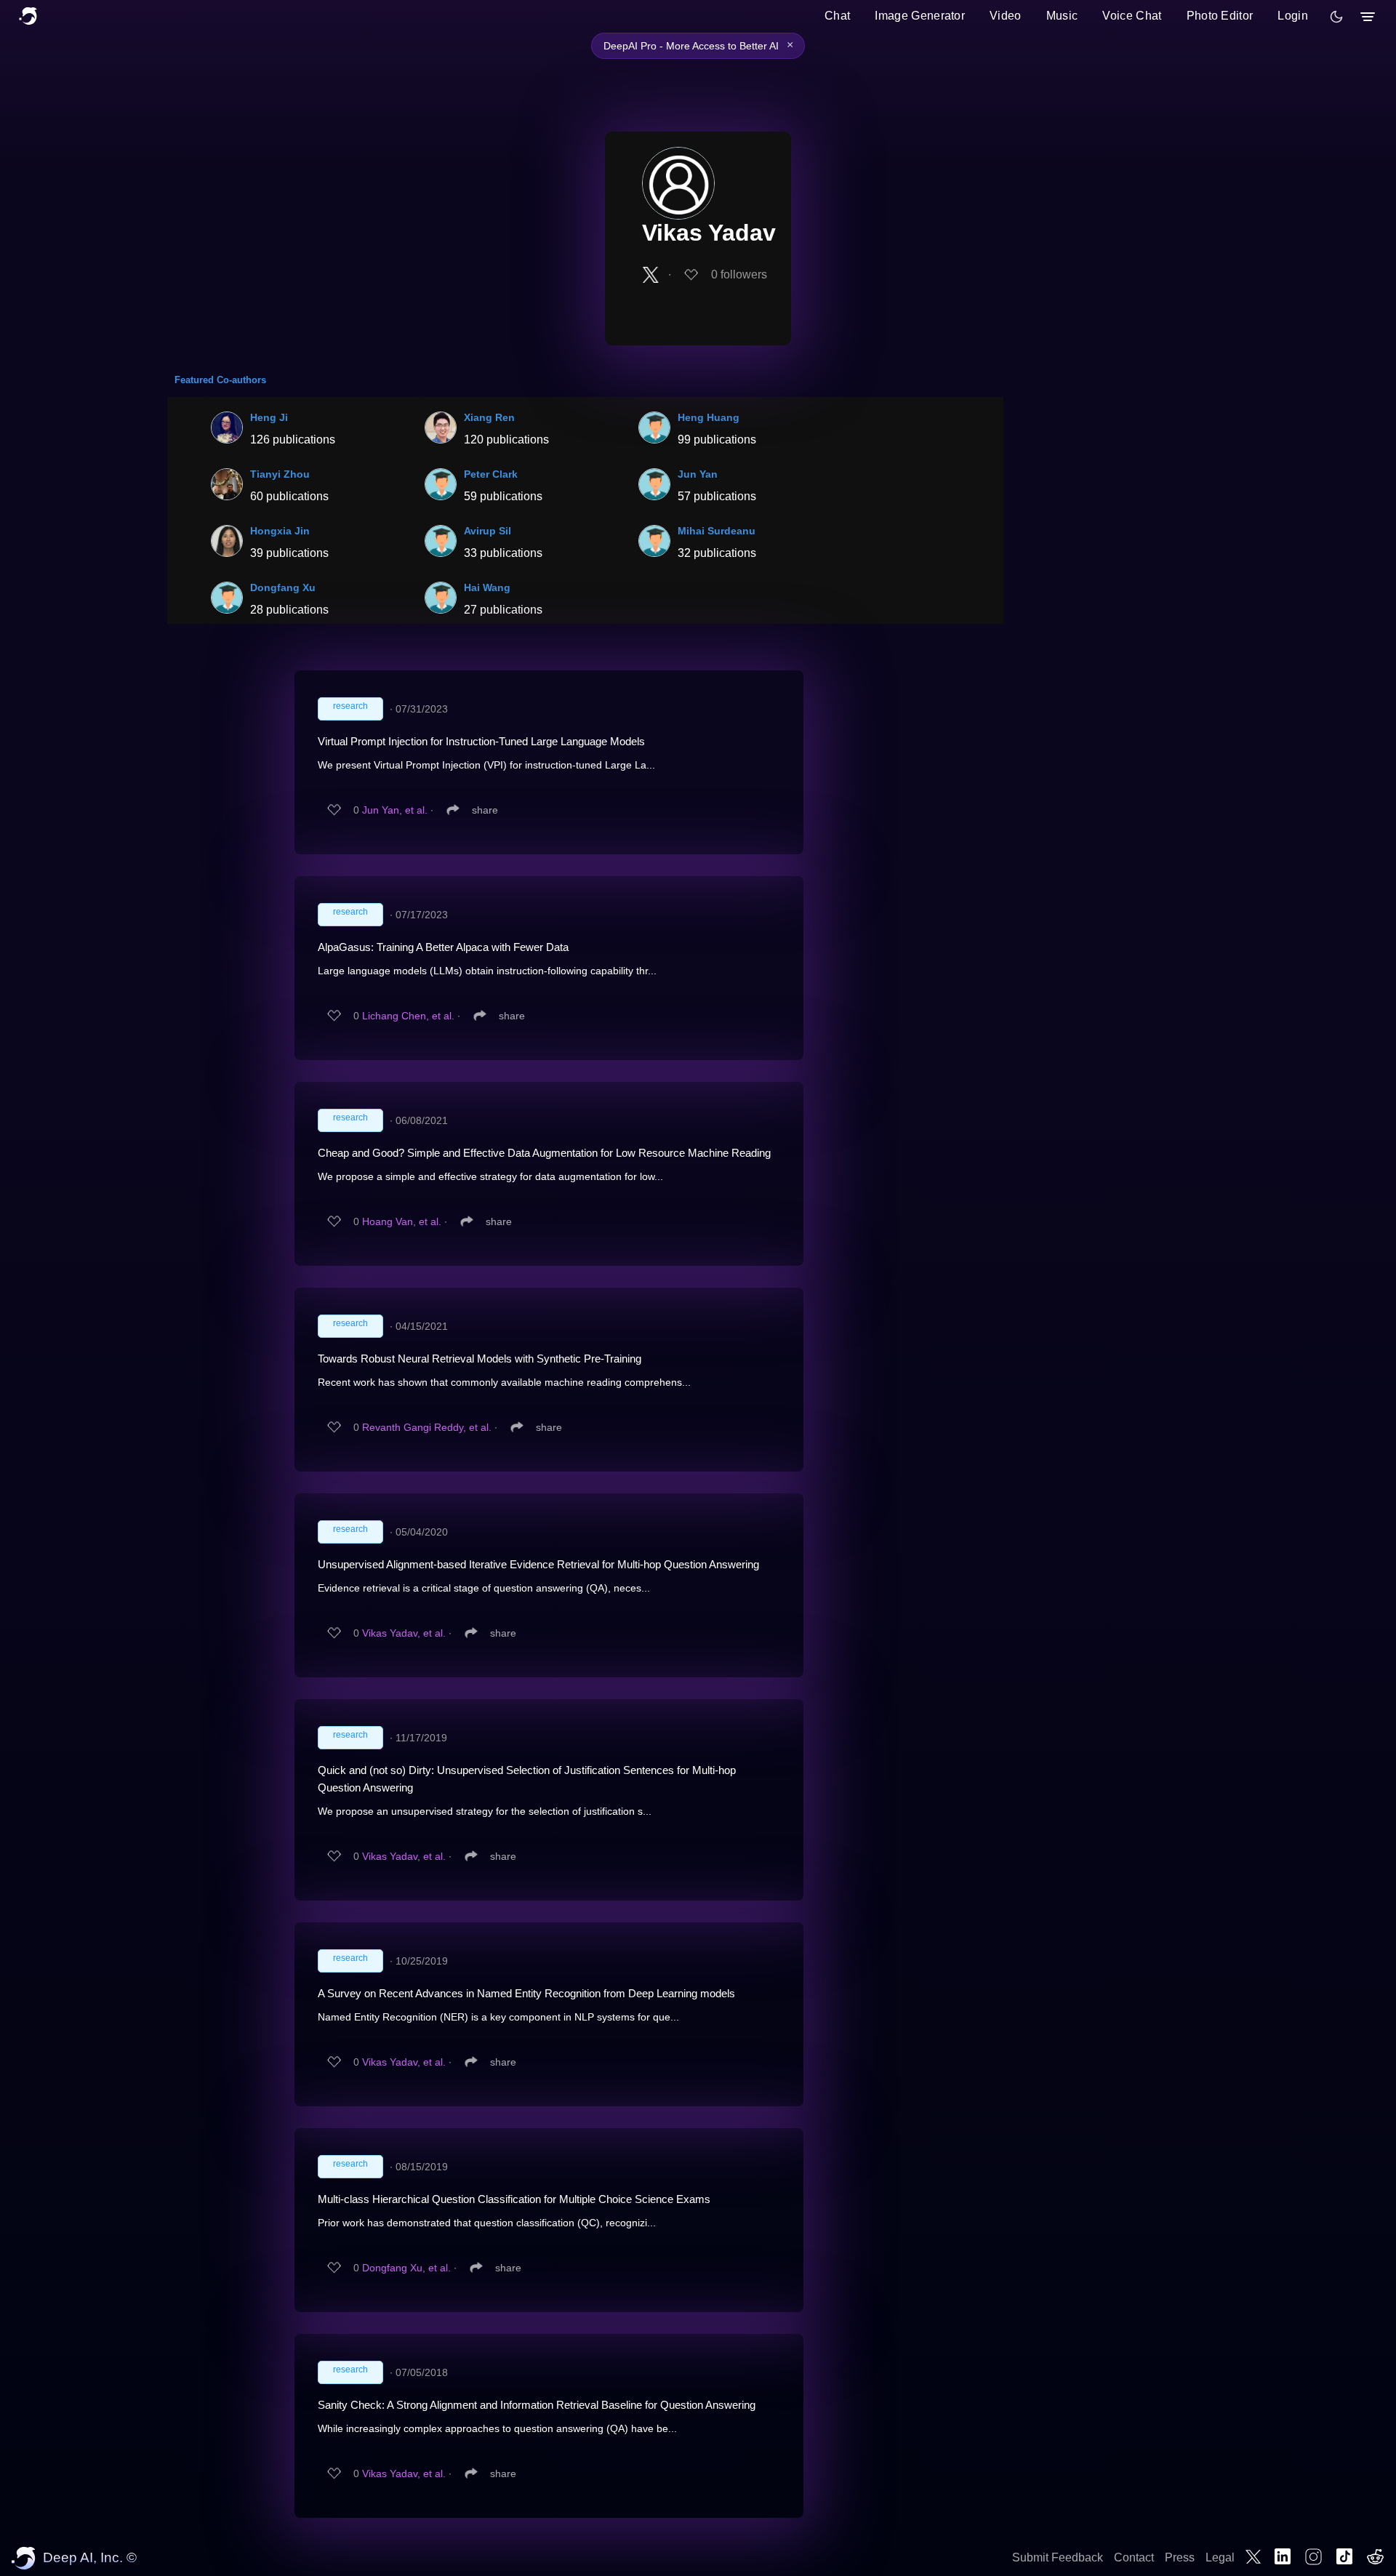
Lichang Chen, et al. (408, 1016)
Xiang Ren (489, 417)
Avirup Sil (488, 531)
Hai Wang (487, 587)
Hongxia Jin (280, 531)
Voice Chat (1132, 16)
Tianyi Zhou (280, 474)
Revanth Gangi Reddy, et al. (427, 1427)
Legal (1220, 2557)
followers (739, 274)
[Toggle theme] (1336, 17)
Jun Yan (698, 474)
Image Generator (920, 16)
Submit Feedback (1058, 2557)
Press (1180, 2557)
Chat (837, 16)
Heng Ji (269, 417)
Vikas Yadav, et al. (404, 1633)
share (485, 810)
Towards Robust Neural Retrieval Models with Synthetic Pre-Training (480, 1359)
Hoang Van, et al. (402, 1221)
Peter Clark (491, 474)
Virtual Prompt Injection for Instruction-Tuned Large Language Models (481, 741)
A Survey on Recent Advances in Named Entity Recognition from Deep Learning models (526, 1993)
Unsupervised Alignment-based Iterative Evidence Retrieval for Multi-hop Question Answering (538, 1564)
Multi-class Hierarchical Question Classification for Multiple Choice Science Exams (514, 2199)
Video (1006, 16)
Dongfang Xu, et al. (406, 2268)
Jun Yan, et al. (395, 810)
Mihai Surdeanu (717, 531)
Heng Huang (709, 417)
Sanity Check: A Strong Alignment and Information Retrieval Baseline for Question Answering (537, 2405)
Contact (1134, 2557)
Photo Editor (1220, 16)
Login (1293, 16)
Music (1062, 16)
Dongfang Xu (283, 587)
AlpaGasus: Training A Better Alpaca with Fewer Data (443, 947)
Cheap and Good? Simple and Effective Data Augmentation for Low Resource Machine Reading (544, 1153)
